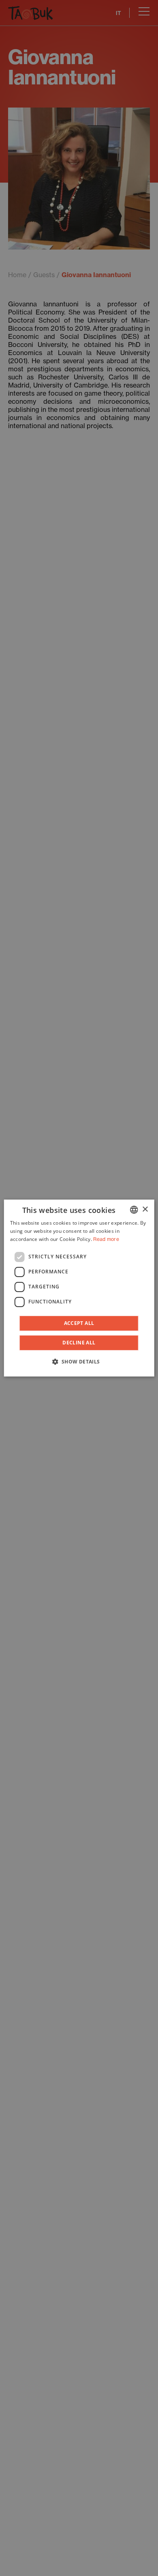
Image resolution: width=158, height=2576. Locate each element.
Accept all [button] (79, 1323)
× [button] (145, 1209)
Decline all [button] (79, 1343)
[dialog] (79, 1288)
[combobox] (134, 1210)
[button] (79, 1361)
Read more (106, 1239)
